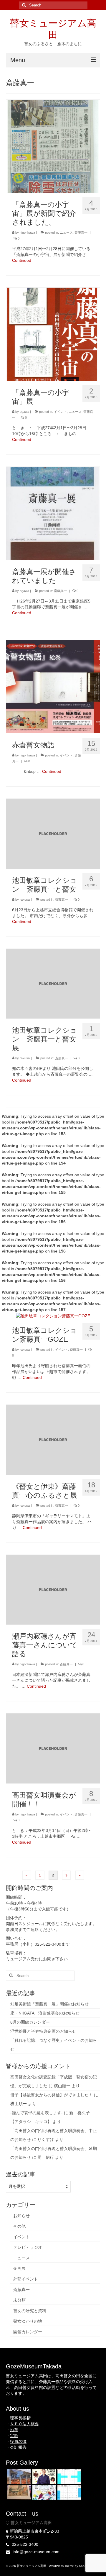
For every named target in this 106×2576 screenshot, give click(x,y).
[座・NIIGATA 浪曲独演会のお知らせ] (43, 2476)
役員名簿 (18, 2441)
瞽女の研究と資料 (30, 2311)
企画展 (19, 2268)
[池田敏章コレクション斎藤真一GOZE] (53, 1316)
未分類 (19, 2300)
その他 (19, 2226)
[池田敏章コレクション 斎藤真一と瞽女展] (53, 983)
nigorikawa (27, 233)
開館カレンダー (28, 2332)
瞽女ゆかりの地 (28, 2321)
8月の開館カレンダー (30, 2022)
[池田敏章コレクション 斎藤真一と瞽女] (53, 833)
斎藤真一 (81, 233)
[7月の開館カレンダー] (68, 2492)
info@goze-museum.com (35, 2552)
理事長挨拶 (20, 2418)
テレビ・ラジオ (28, 2247)
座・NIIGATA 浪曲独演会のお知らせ (45, 2013)
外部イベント (26, 2279)
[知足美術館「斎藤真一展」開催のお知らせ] (18, 2476)
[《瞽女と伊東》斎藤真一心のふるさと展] (53, 1439)
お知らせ (21, 2216)
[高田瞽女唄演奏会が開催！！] (53, 1748)
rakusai (25, 900)
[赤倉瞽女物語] (53, 686)
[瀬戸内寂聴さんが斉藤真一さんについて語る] (53, 1589)
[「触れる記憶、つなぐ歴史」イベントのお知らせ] (43, 2492)
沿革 (14, 2430)
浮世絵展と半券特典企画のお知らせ (43, 2031)
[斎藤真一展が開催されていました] (53, 513)
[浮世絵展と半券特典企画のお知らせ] (18, 2492)
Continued (22, 260)
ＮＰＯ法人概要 (24, 2424)
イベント (60, 412)
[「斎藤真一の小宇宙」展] (53, 334)
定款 (14, 2436)
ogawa (24, 412)
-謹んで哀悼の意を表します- (37, 2113)
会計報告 (18, 2447)
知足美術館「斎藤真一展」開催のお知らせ (49, 2004)
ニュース (66, 233)
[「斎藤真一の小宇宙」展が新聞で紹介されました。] (53, 146)
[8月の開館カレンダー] (68, 2476)
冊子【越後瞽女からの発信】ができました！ (52, 2095)
